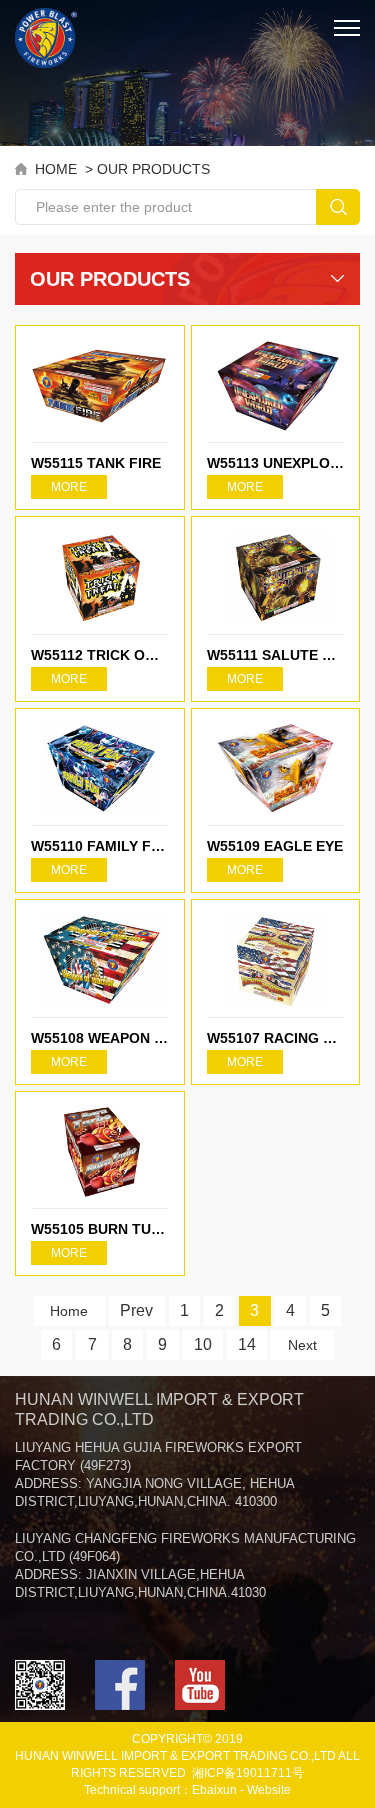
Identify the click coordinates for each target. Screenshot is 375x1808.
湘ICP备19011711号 (248, 1773)
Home (69, 1311)
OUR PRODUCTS (153, 169)
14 (247, 1344)
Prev (136, 1310)
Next (302, 1345)
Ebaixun (214, 1790)
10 (203, 1344)
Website (269, 1790)
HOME (56, 169)
